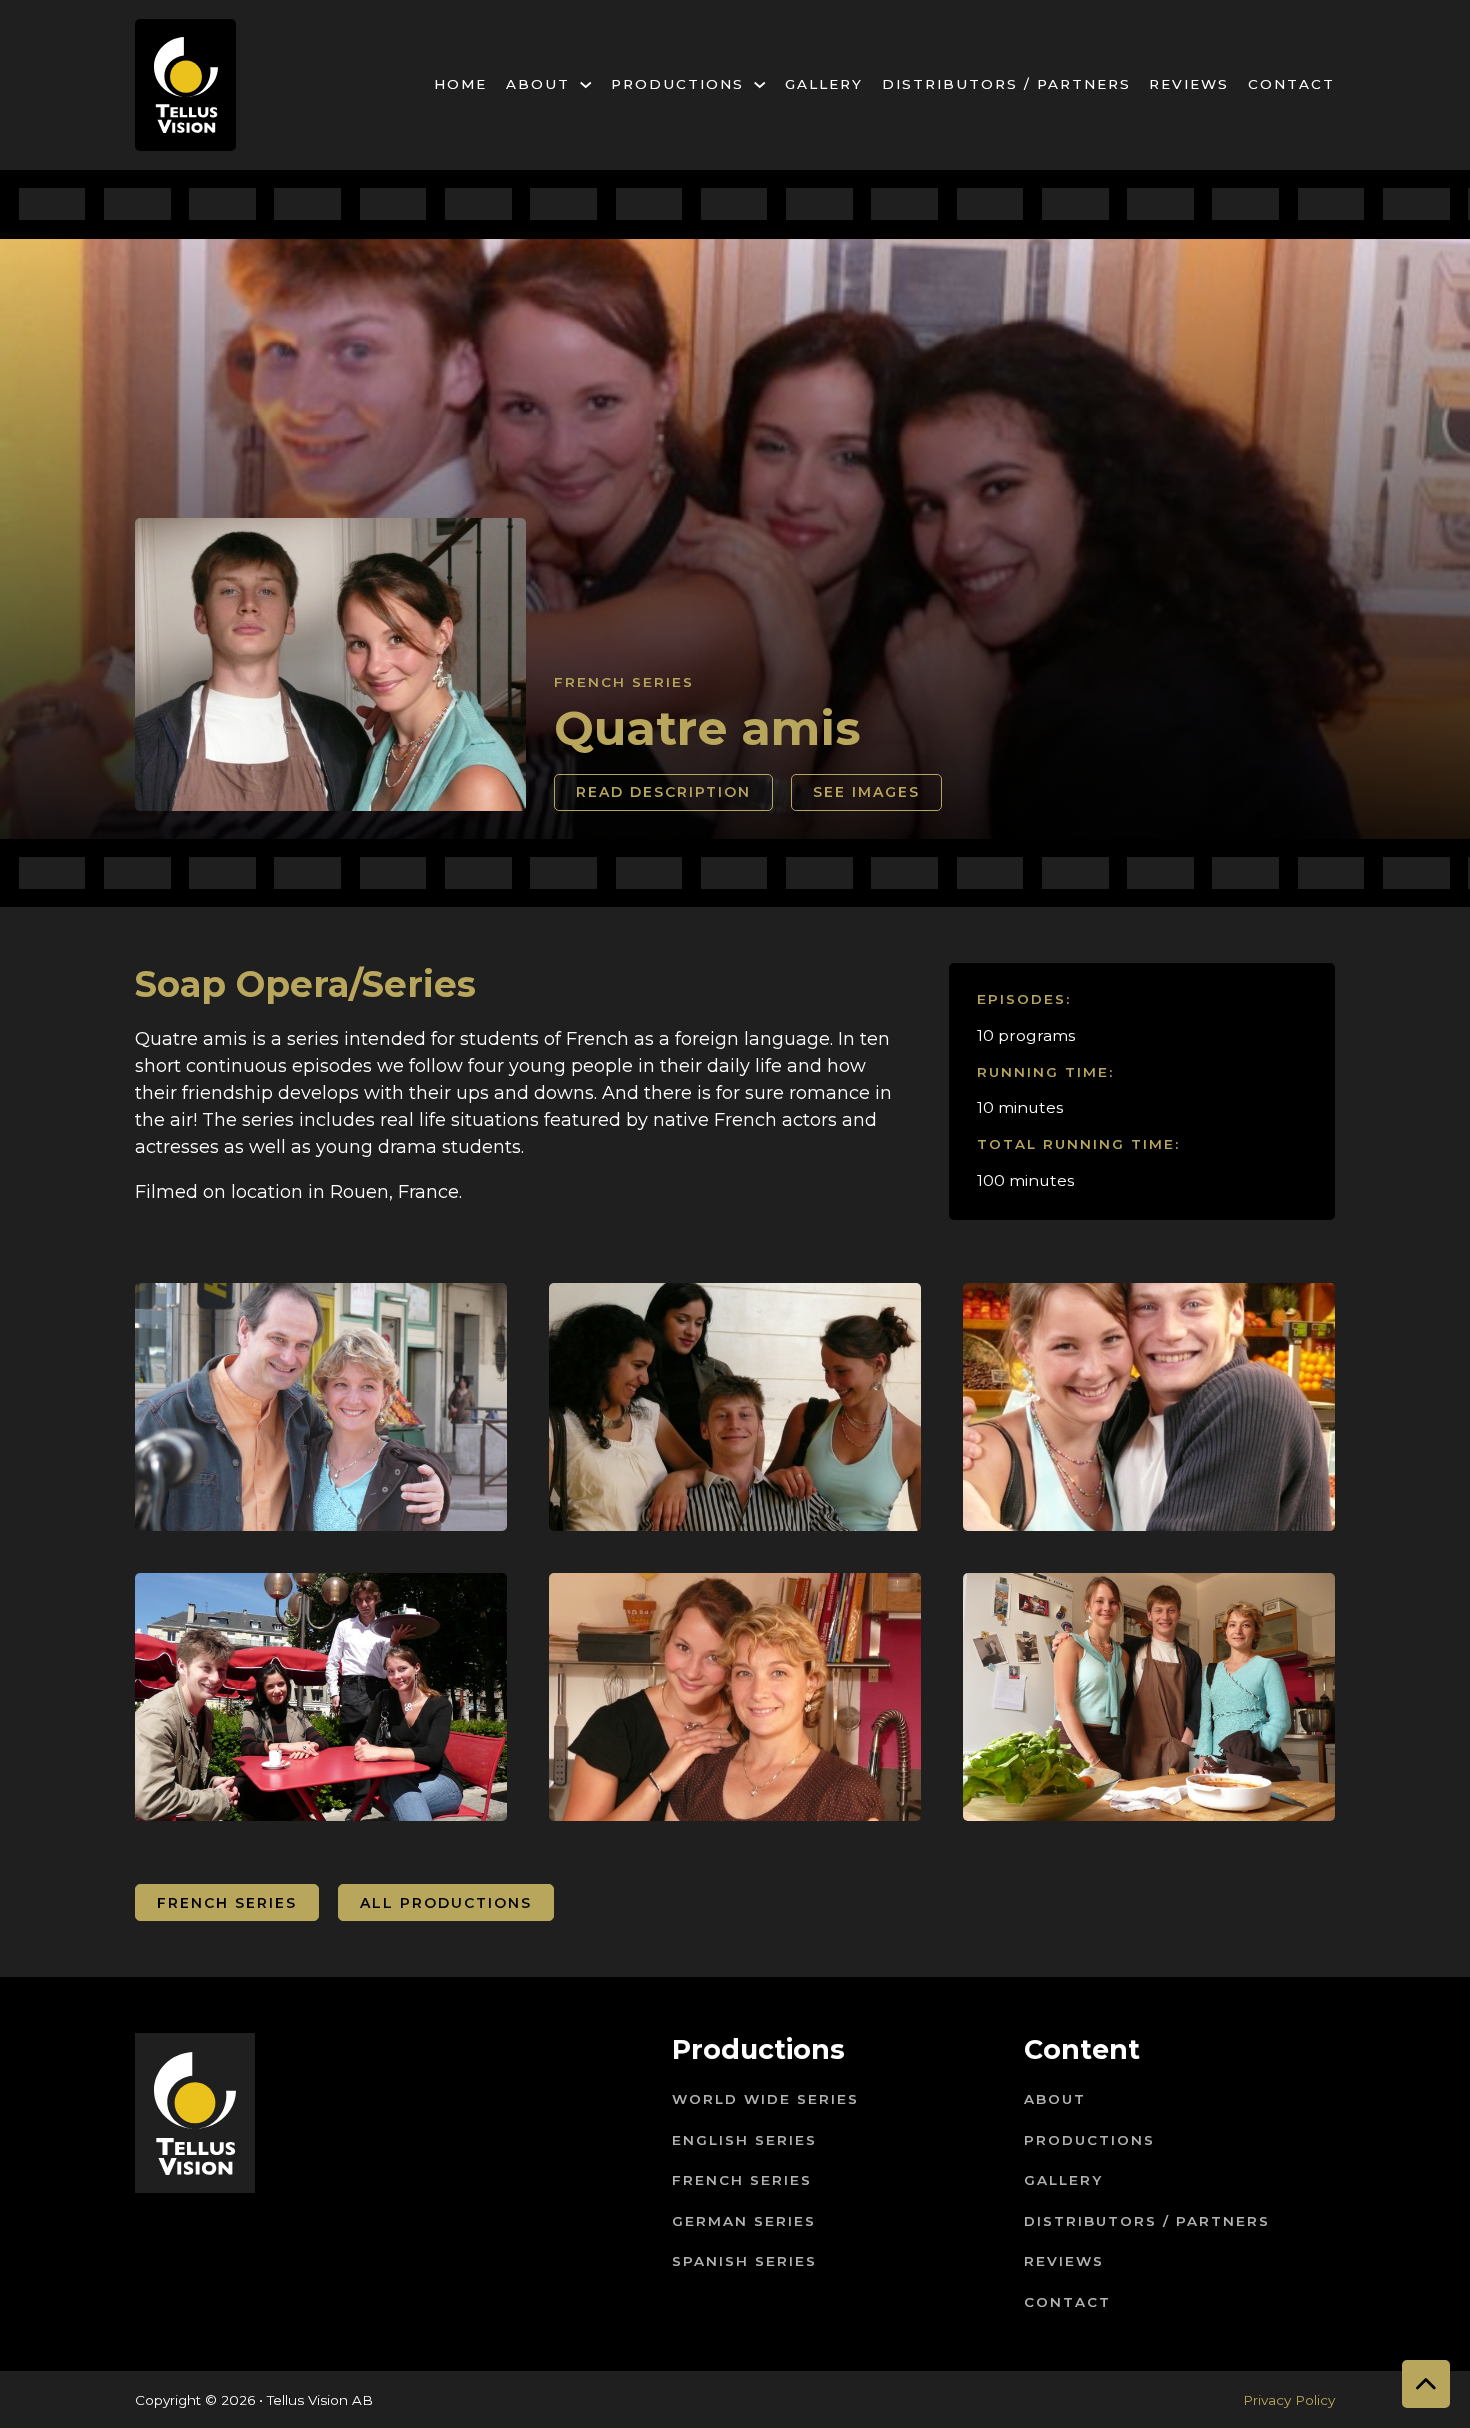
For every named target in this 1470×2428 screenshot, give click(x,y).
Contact (1291, 84)
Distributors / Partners (1006, 84)
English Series (744, 2140)
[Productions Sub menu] (760, 85)
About (538, 84)
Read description (663, 792)
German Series (744, 2221)
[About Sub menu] (586, 85)
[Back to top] (1426, 2384)
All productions (446, 1903)
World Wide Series (765, 2099)
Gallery (824, 84)
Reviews (1189, 84)
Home (460, 84)
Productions (677, 84)
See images (866, 792)
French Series (624, 682)
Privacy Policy (1289, 2400)
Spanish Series (744, 2261)
